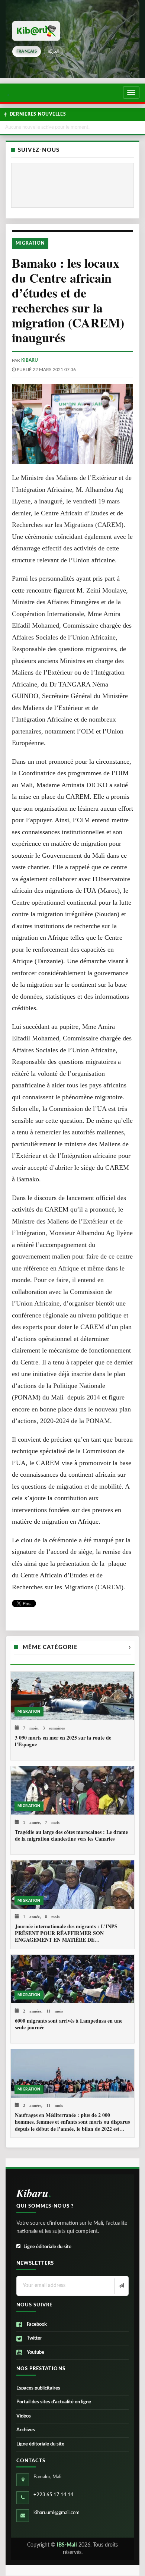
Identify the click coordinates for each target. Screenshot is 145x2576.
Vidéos (24, 2416)
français (27, 51)
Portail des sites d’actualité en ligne (54, 2402)
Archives (26, 2430)
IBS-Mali (67, 2545)
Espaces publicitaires (38, 2388)
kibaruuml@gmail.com (57, 2513)
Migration (30, 243)
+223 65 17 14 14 (54, 2495)
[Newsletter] (121, 2286)
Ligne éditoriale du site (47, 2247)
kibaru (30, 360)
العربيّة (53, 51)
